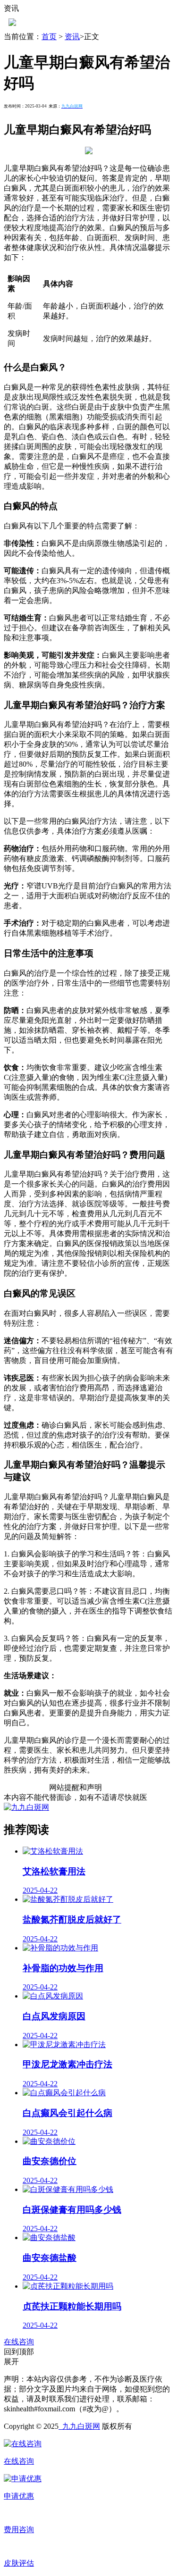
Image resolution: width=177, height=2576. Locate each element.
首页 (49, 37)
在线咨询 (19, 2342)
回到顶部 (19, 2352)
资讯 (72, 37)
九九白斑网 (79, 2426)
